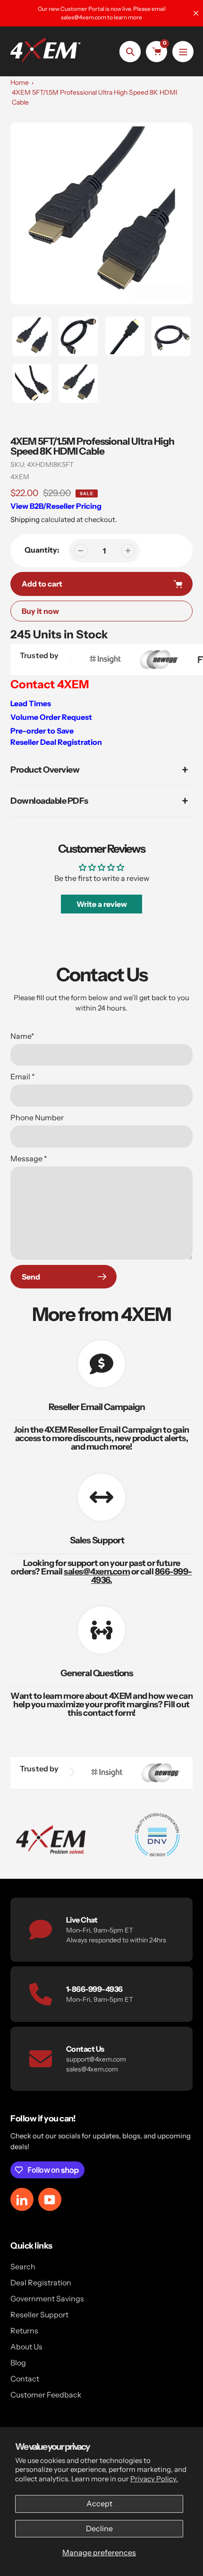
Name (22, 1036)
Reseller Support (39, 2315)
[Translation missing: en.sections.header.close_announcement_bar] (196, 13)
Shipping (25, 519)
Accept (99, 2503)
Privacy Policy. (154, 2479)
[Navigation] (183, 52)
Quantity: (42, 550)
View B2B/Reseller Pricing (56, 506)
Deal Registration (41, 2283)
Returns (24, 2331)
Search (23, 2266)
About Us (26, 2347)
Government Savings (47, 2299)
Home (20, 82)
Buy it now (40, 611)
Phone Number (37, 1117)
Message (29, 1158)
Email (23, 1076)
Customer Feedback (46, 2395)
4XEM (20, 477)
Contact (25, 2379)
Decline (99, 2528)
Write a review (102, 904)
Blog (18, 2363)
